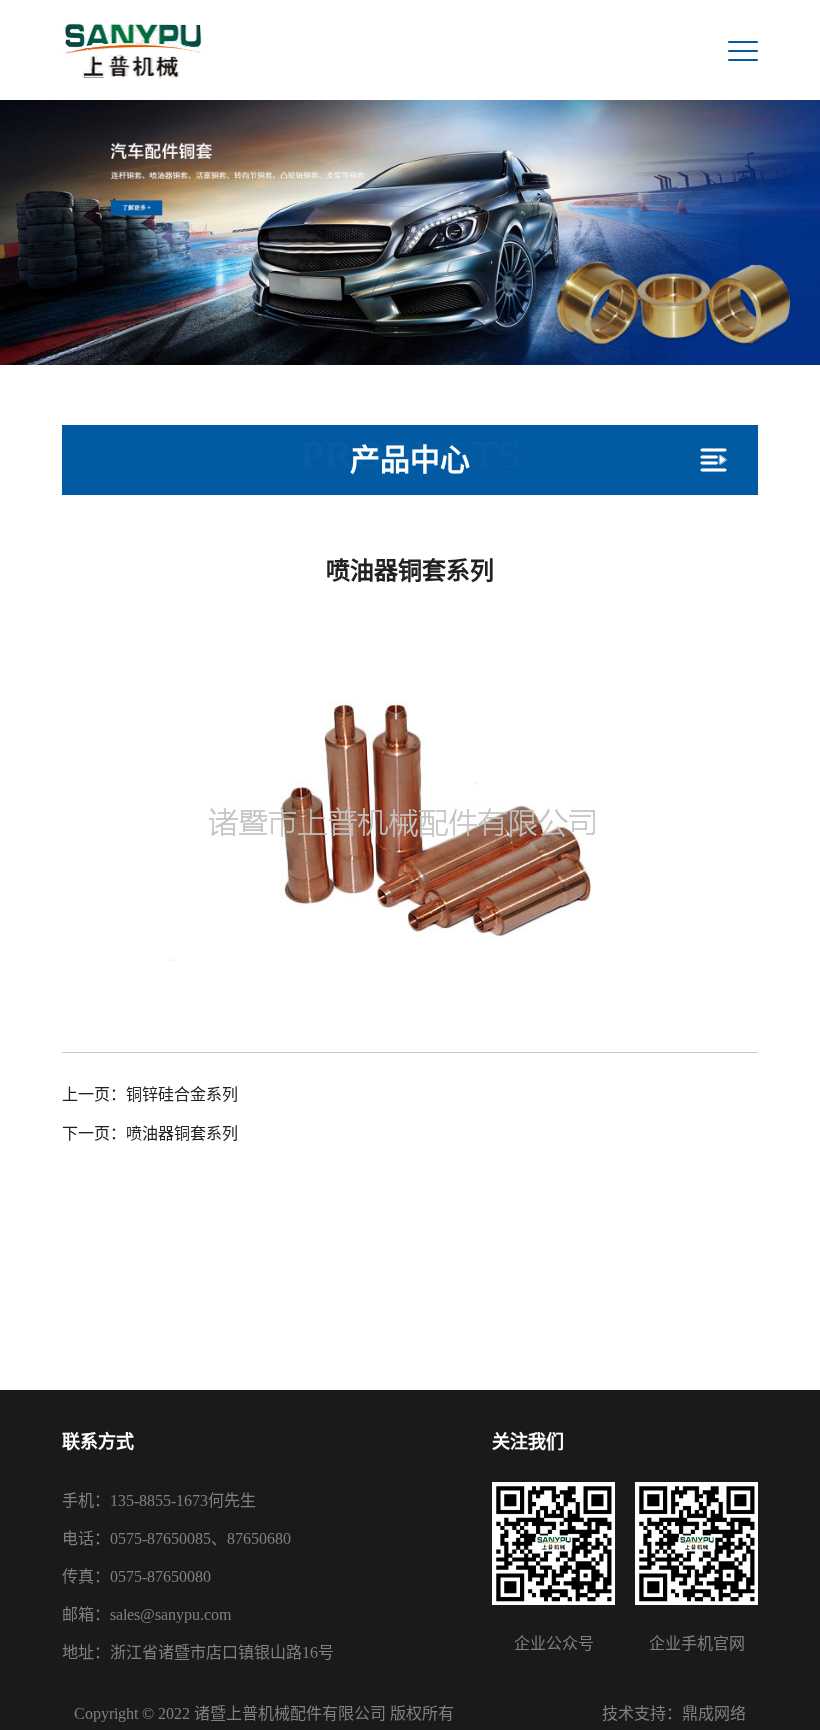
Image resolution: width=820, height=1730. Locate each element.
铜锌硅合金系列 (182, 1094)
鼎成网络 (714, 1713)
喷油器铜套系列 (182, 1133)
